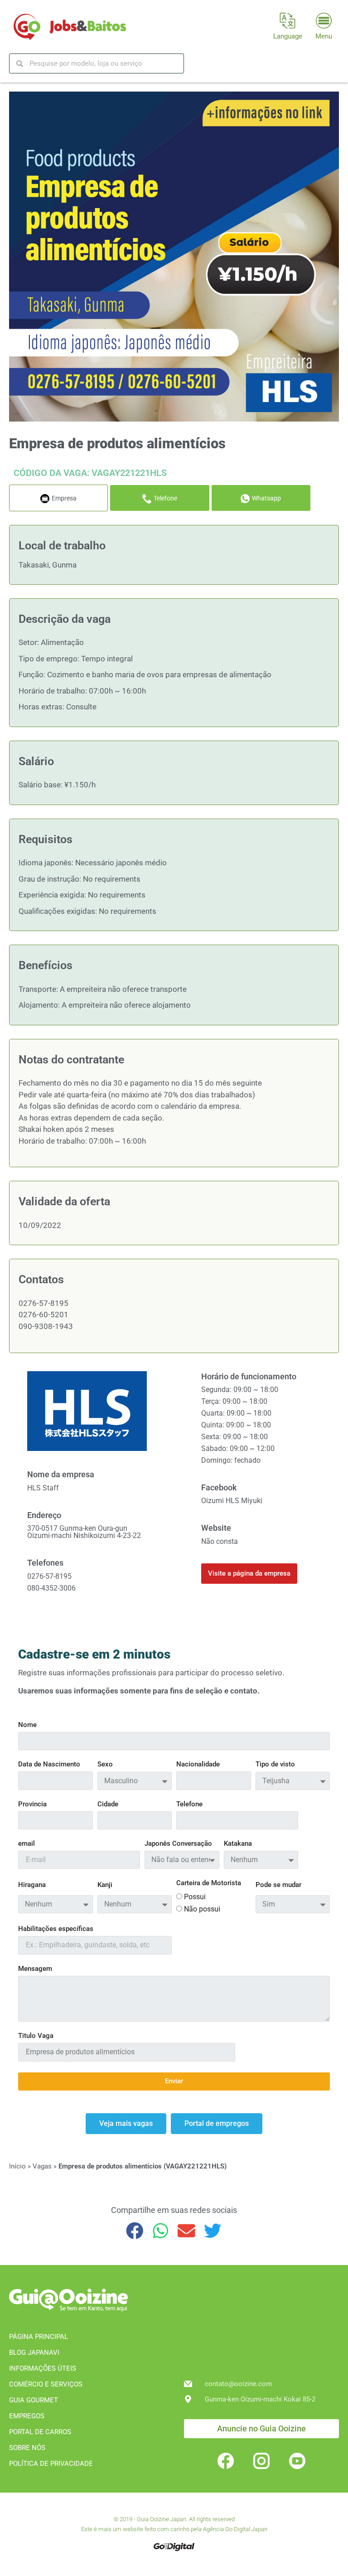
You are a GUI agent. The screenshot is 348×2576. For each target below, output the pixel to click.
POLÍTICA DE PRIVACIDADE (51, 2464)
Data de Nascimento (49, 1765)
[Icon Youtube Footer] (297, 2461)
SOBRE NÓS (27, 2448)
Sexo (105, 1765)
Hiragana (32, 1885)
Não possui (202, 1909)
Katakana (238, 1844)
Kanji (105, 1885)
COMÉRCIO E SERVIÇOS (46, 2384)
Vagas (42, 2166)
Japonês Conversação (178, 1844)
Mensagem (35, 1969)
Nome (27, 1725)
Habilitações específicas (56, 1929)
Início (17, 2166)
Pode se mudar (278, 1885)
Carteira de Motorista (209, 1883)
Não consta (220, 1541)
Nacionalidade (198, 1765)
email (27, 1844)
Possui (195, 1897)
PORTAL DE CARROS (40, 2432)
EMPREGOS (27, 2416)
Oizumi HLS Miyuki (232, 1501)
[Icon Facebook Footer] (226, 2461)
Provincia (32, 1805)
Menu (324, 36)
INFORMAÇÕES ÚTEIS (43, 2368)
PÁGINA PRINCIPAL (39, 2337)
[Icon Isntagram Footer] (261, 2461)
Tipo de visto (275, 1765)
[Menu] (324, 21)
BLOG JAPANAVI (34, 2353)
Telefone (189, 1805)
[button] (135, 2230)
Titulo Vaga (36, 2036)
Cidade (108, 1805)
